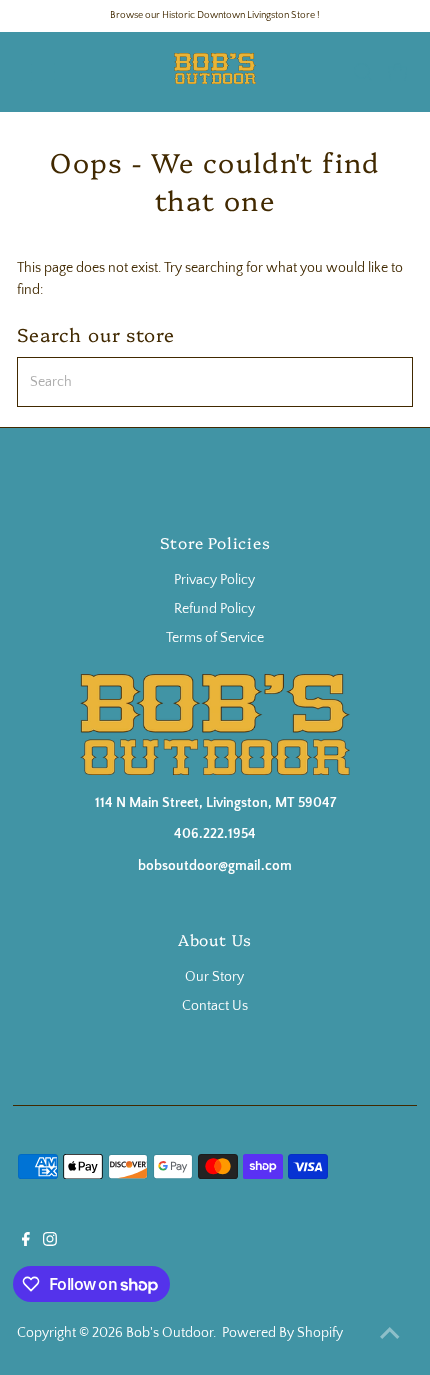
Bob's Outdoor (169, 1333)
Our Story (214, 977)
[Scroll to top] (390, 1335)
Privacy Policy (214, 580)
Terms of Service (215, 638)
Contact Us (215, 1006)
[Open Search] (363, 72)
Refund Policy (214, 609)
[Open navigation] (64, 72)
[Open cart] (398, 72)
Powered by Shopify (282, 1333)
